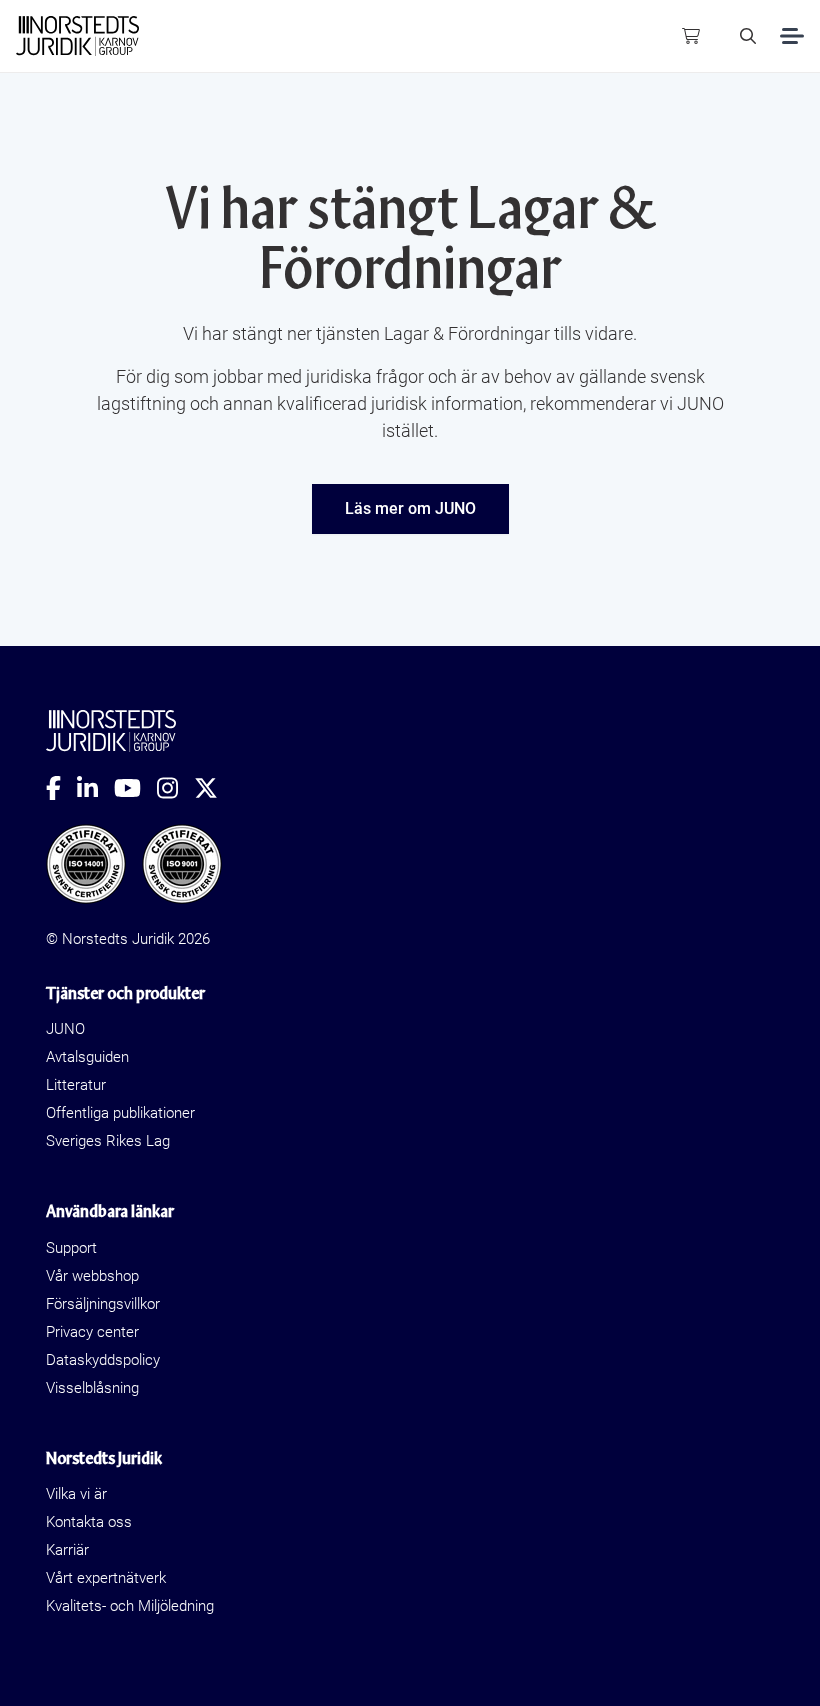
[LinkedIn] (95, 788)
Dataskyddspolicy (103, 1360)
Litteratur (76, 1085)
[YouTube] (135, 788)
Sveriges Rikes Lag (108, 1141)
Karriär (67, 1550)
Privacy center (92, 1332)
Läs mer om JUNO (410, 508)
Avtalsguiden (87, 1057)
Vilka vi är (76, 1494)
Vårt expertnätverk (106, 1578)
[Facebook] (61, 788)
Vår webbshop (92, 1276)
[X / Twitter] (214, 788)
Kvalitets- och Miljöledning (130, 1606)
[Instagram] (175, 788)
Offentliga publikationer (120, 1113)
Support (71, 1248)
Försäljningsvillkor (103, 1304)
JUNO (65, 1029)
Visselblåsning (92, 1388)
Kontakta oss (89, 1522)
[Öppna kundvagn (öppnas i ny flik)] (691, 36)
